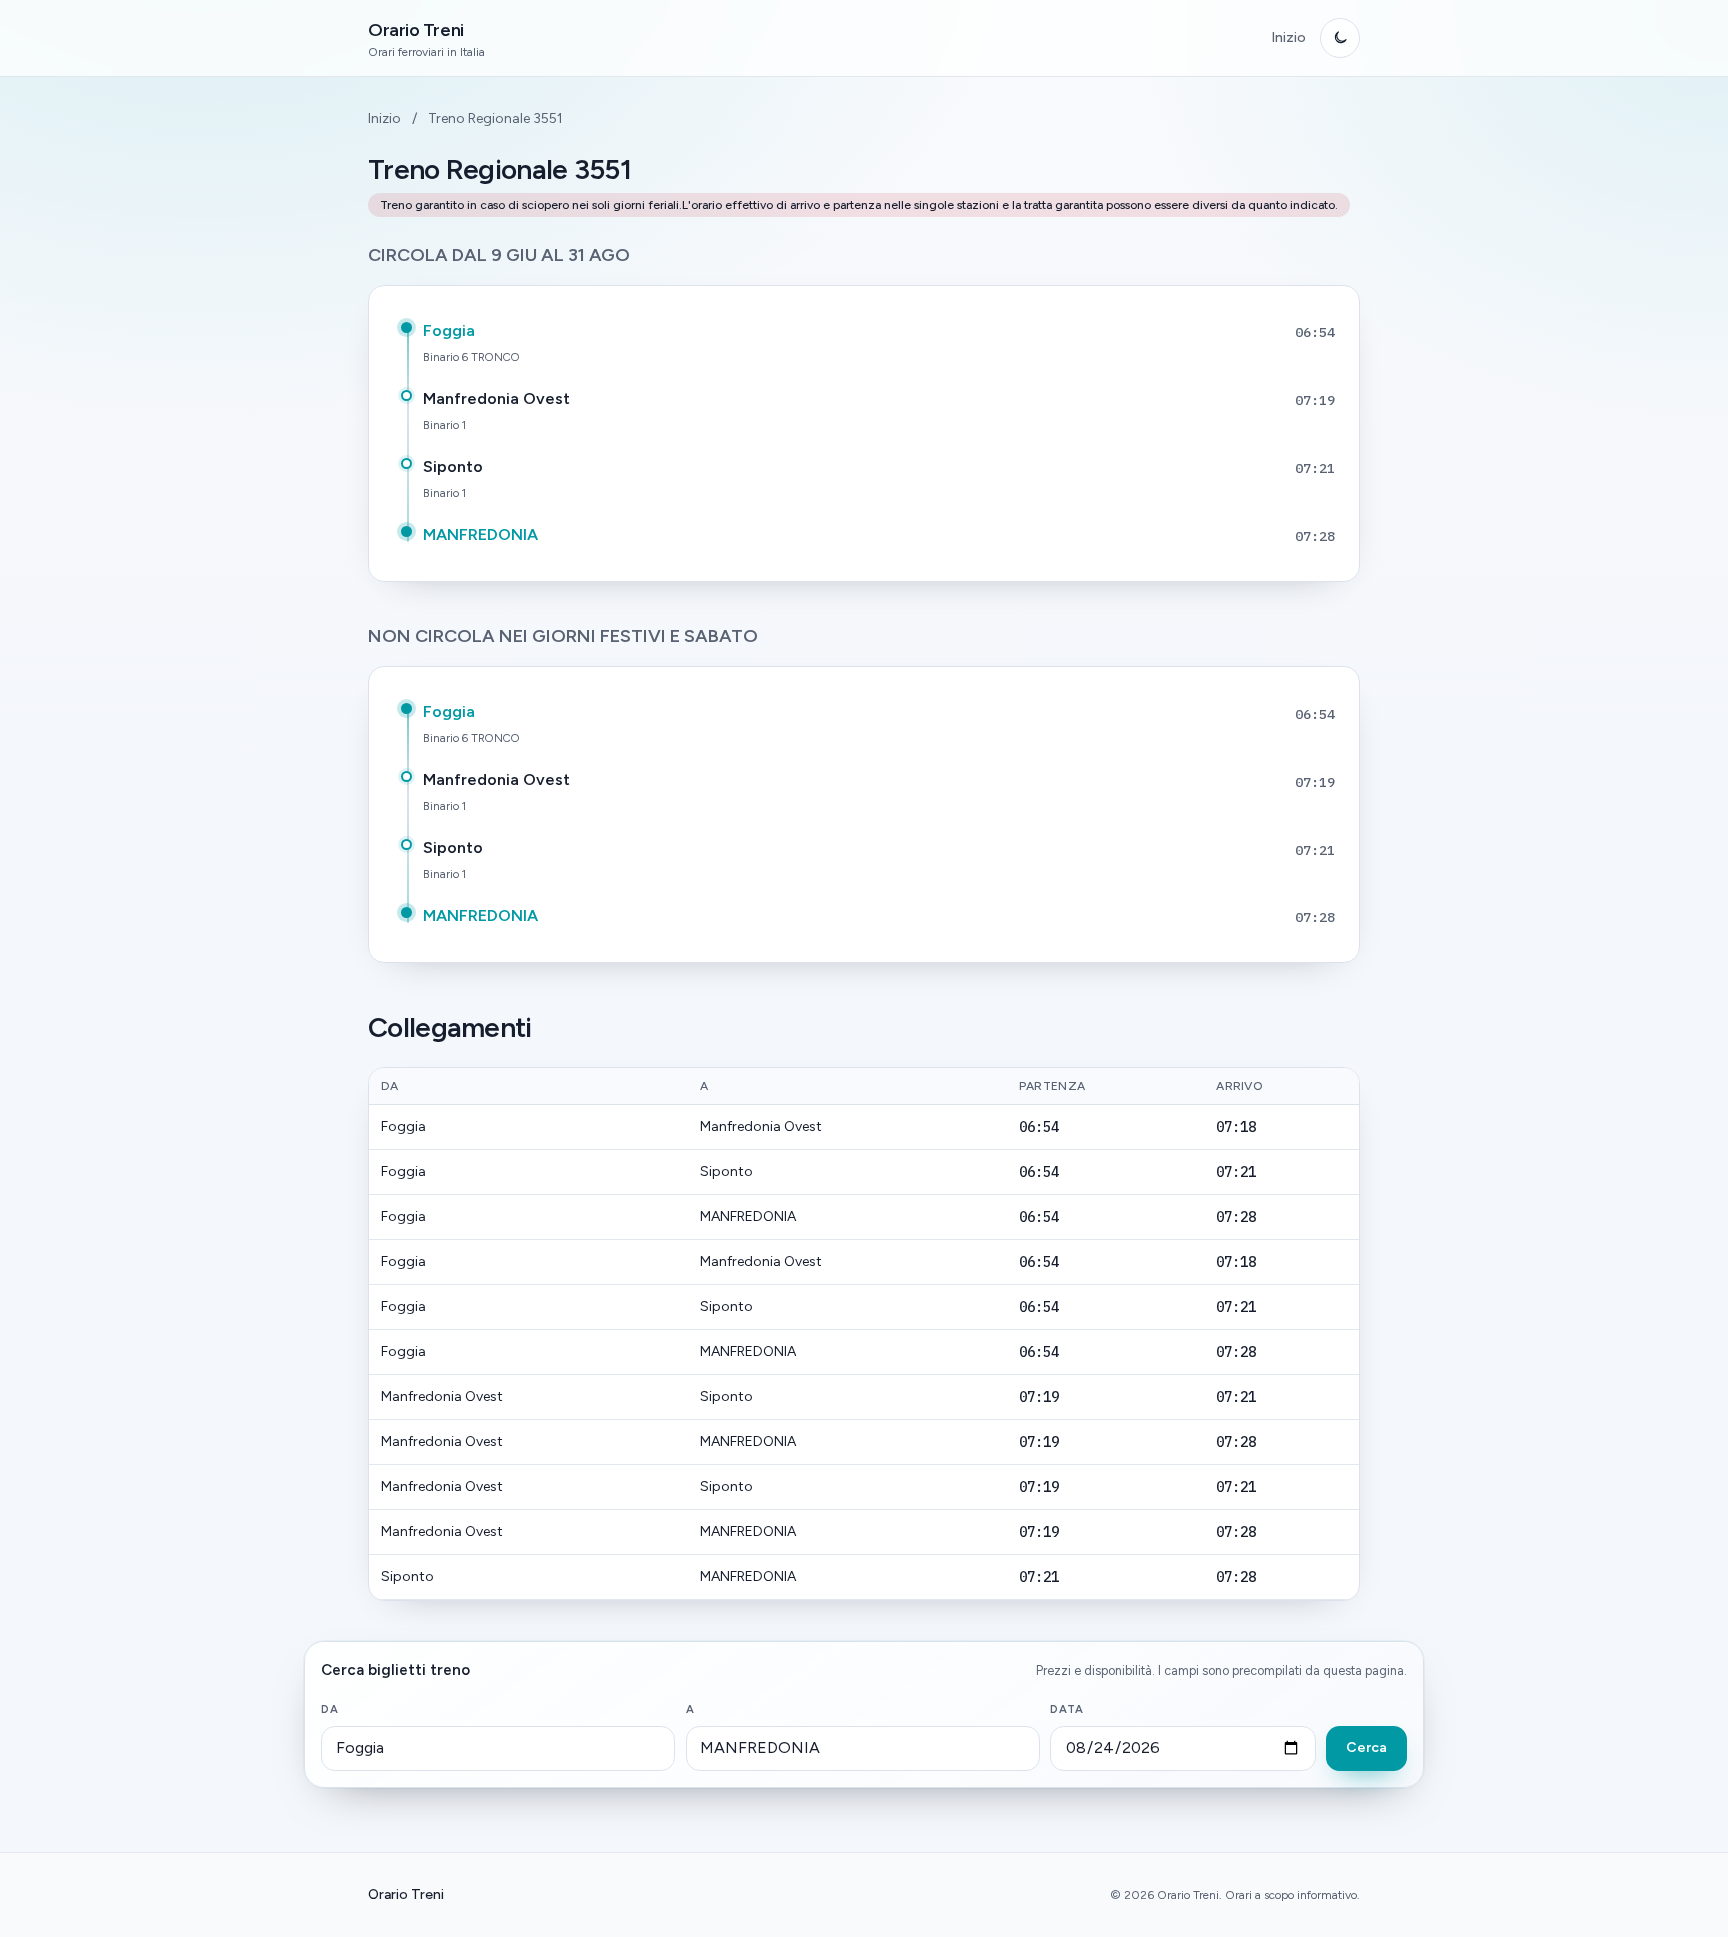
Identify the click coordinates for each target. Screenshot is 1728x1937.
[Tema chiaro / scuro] (1340, 38)
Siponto (453, 466)
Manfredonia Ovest (496, 398)
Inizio (1288, 37)
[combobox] (498, 1749)
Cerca (1366, 1747)
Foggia (449, 330)
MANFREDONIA (480, 534)
